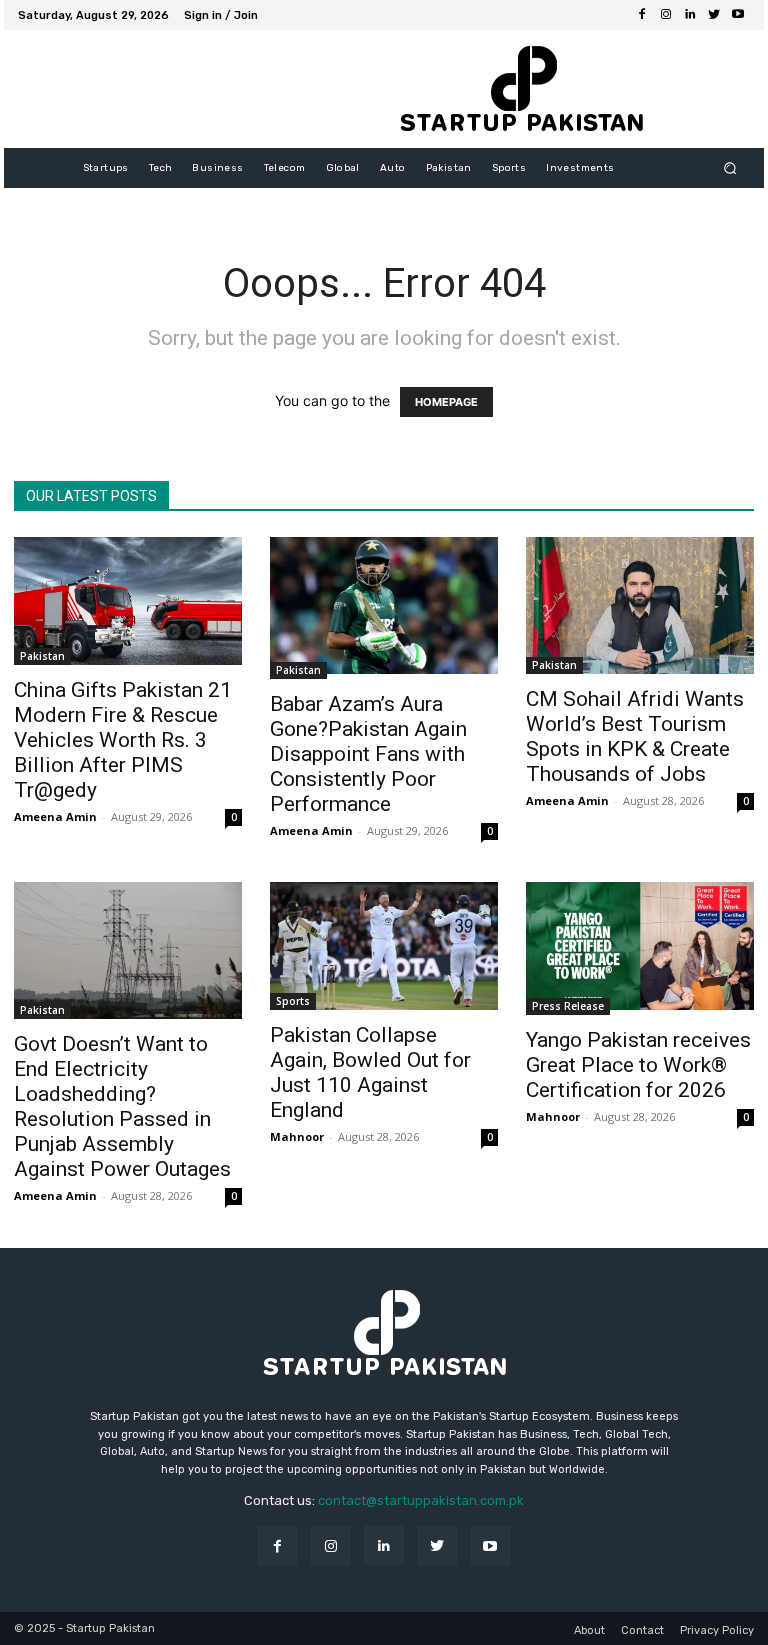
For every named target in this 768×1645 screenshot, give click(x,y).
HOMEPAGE (446, 402)
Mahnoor (297, 1136)
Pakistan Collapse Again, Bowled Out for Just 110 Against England (370, 1072)
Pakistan (42, 656)
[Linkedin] (690, 15)
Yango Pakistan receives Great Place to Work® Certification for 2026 (638, 1065)
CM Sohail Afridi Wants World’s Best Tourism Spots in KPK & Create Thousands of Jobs (635, 736)
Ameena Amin (55, 816)
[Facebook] (642, 15)
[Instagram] (666, 15)
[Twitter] (714, 15)
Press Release (568, 1006)
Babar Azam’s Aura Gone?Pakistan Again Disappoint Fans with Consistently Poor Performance (368, 754)
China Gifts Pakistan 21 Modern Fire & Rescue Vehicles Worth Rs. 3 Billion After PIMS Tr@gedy (123, 740)
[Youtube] (738, 15)
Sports (293, 1001)
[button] (730, 168)
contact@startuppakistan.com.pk (421, 1500)
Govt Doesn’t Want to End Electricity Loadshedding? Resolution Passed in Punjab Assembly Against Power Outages (122, 1106)
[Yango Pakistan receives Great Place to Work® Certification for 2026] (640, 948)
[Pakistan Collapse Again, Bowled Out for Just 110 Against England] (384, 946)
